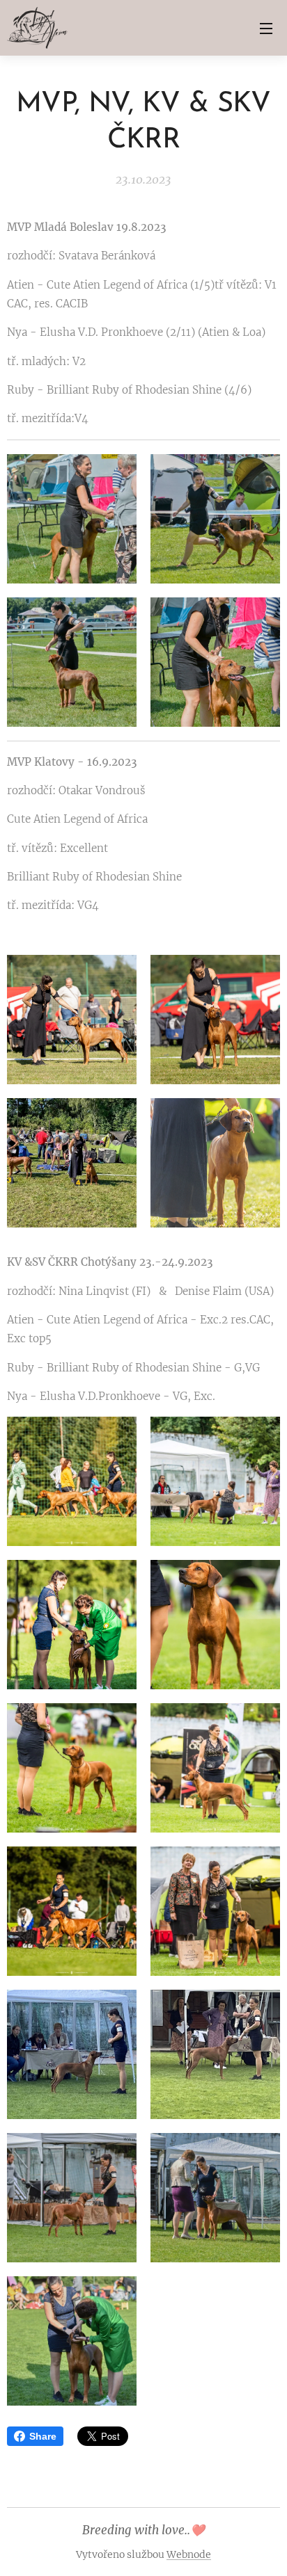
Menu (266, 28)
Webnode (189, 2554)
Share (43, 2436)
